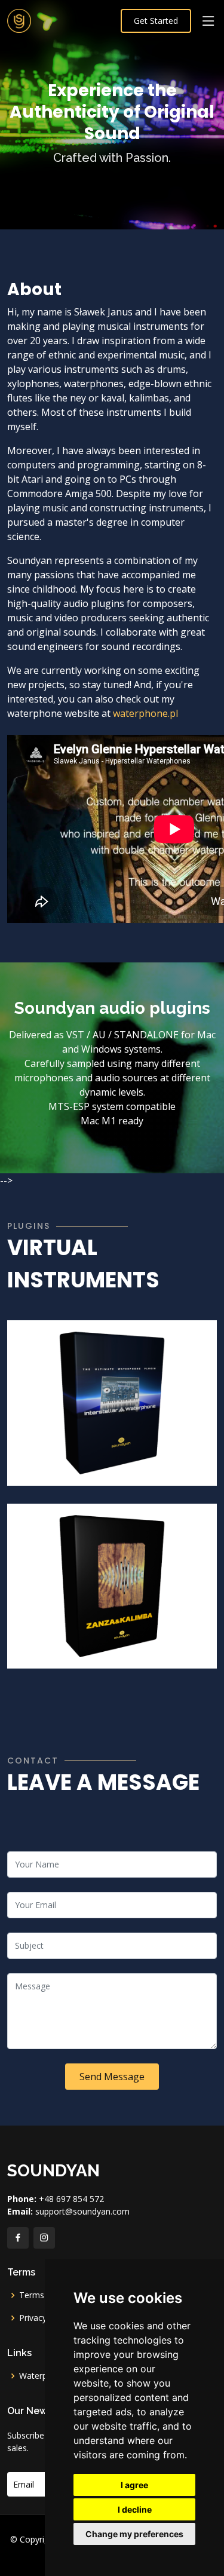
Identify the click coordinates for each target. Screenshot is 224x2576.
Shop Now (133, 1465)
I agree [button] (134, 2485)
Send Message (112, 2077)
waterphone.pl (145, 713)
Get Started (156, 21)
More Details (66, 1465)
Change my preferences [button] (134, 2534)
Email (24, 2484)
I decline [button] (135, 2509)
